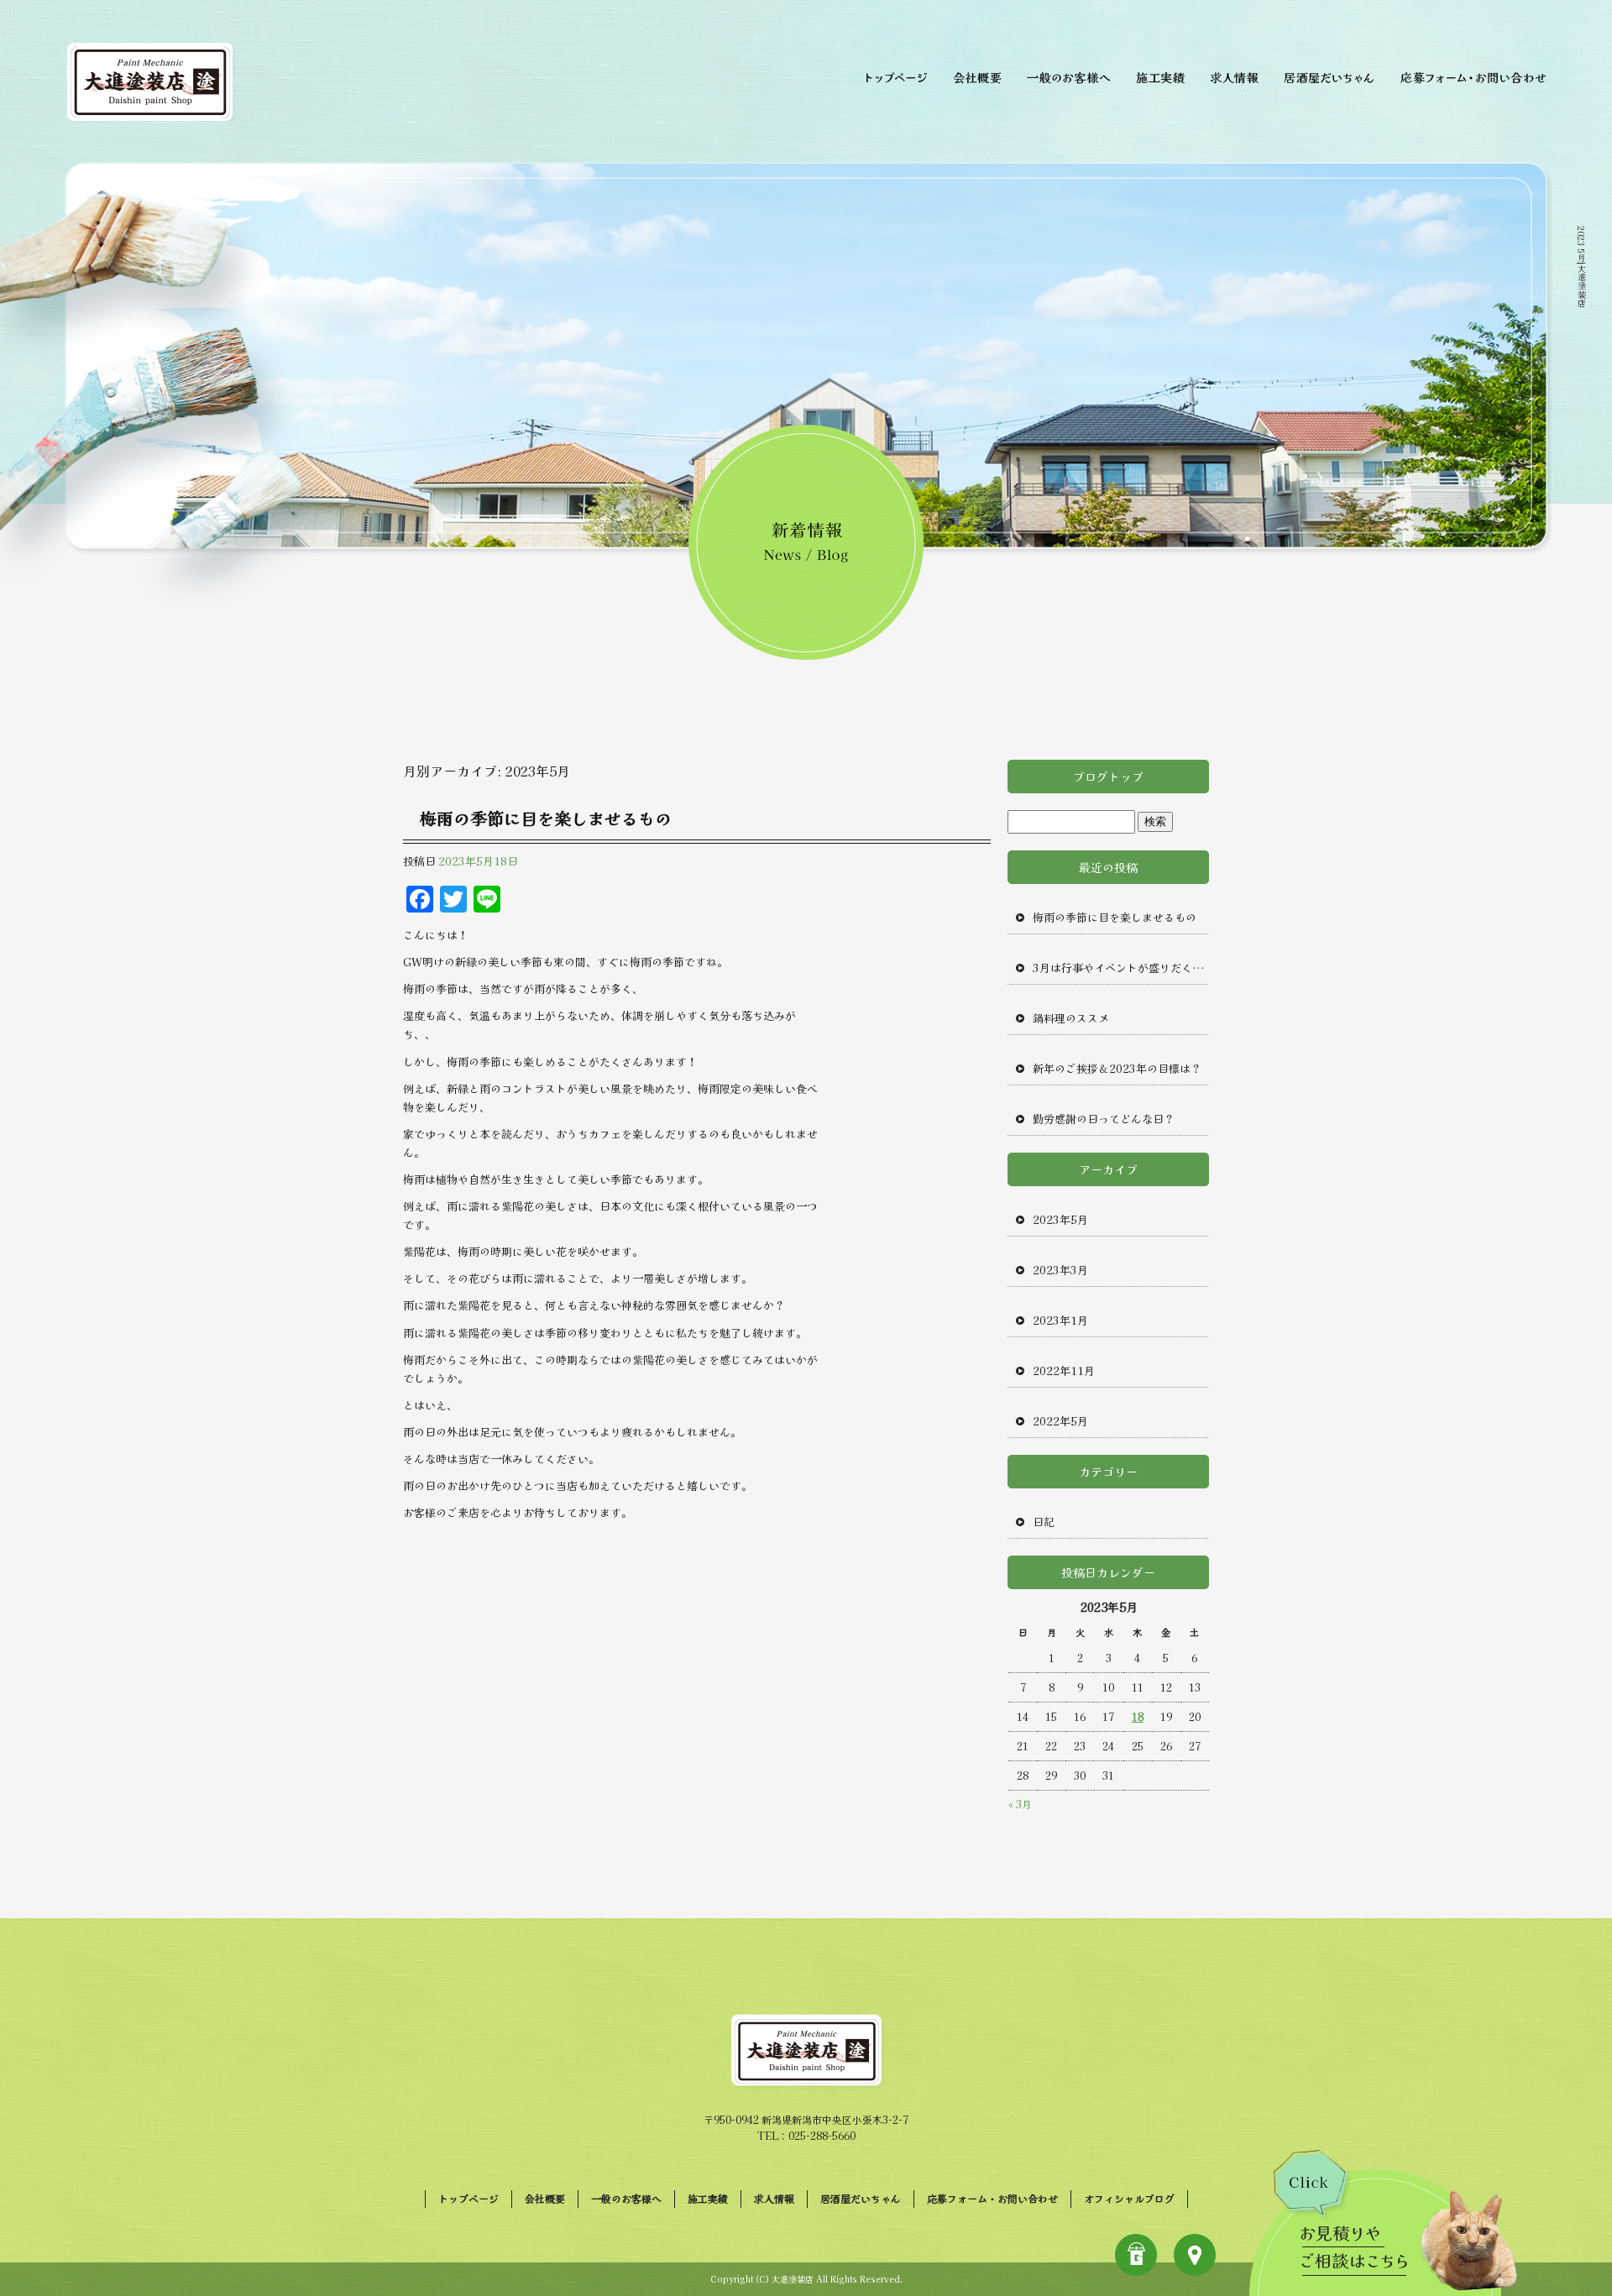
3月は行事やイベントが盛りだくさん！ (1121, 968)
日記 (1044, 1522)
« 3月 (1020, 1804)
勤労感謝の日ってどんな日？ (1104, 1119)
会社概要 (978, 76)
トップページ (894, 76)
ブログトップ (1108, 777)
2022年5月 (1060, 1421)
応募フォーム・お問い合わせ (1476, 76)
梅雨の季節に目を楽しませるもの (546, 818)
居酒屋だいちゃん (1331, 76)
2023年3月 (1060, 1270)
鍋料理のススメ (1071, 1018)
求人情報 (1236, 76)
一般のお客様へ (1068, 76)
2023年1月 (1060, 1320)
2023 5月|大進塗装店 (1581, 266)
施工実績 (1161, 76)
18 (1138, 1716)
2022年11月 (1064, 1370)
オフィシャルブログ (1129, 2198)
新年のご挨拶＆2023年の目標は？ (1117, 1068)
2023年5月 (1060, 1219)
